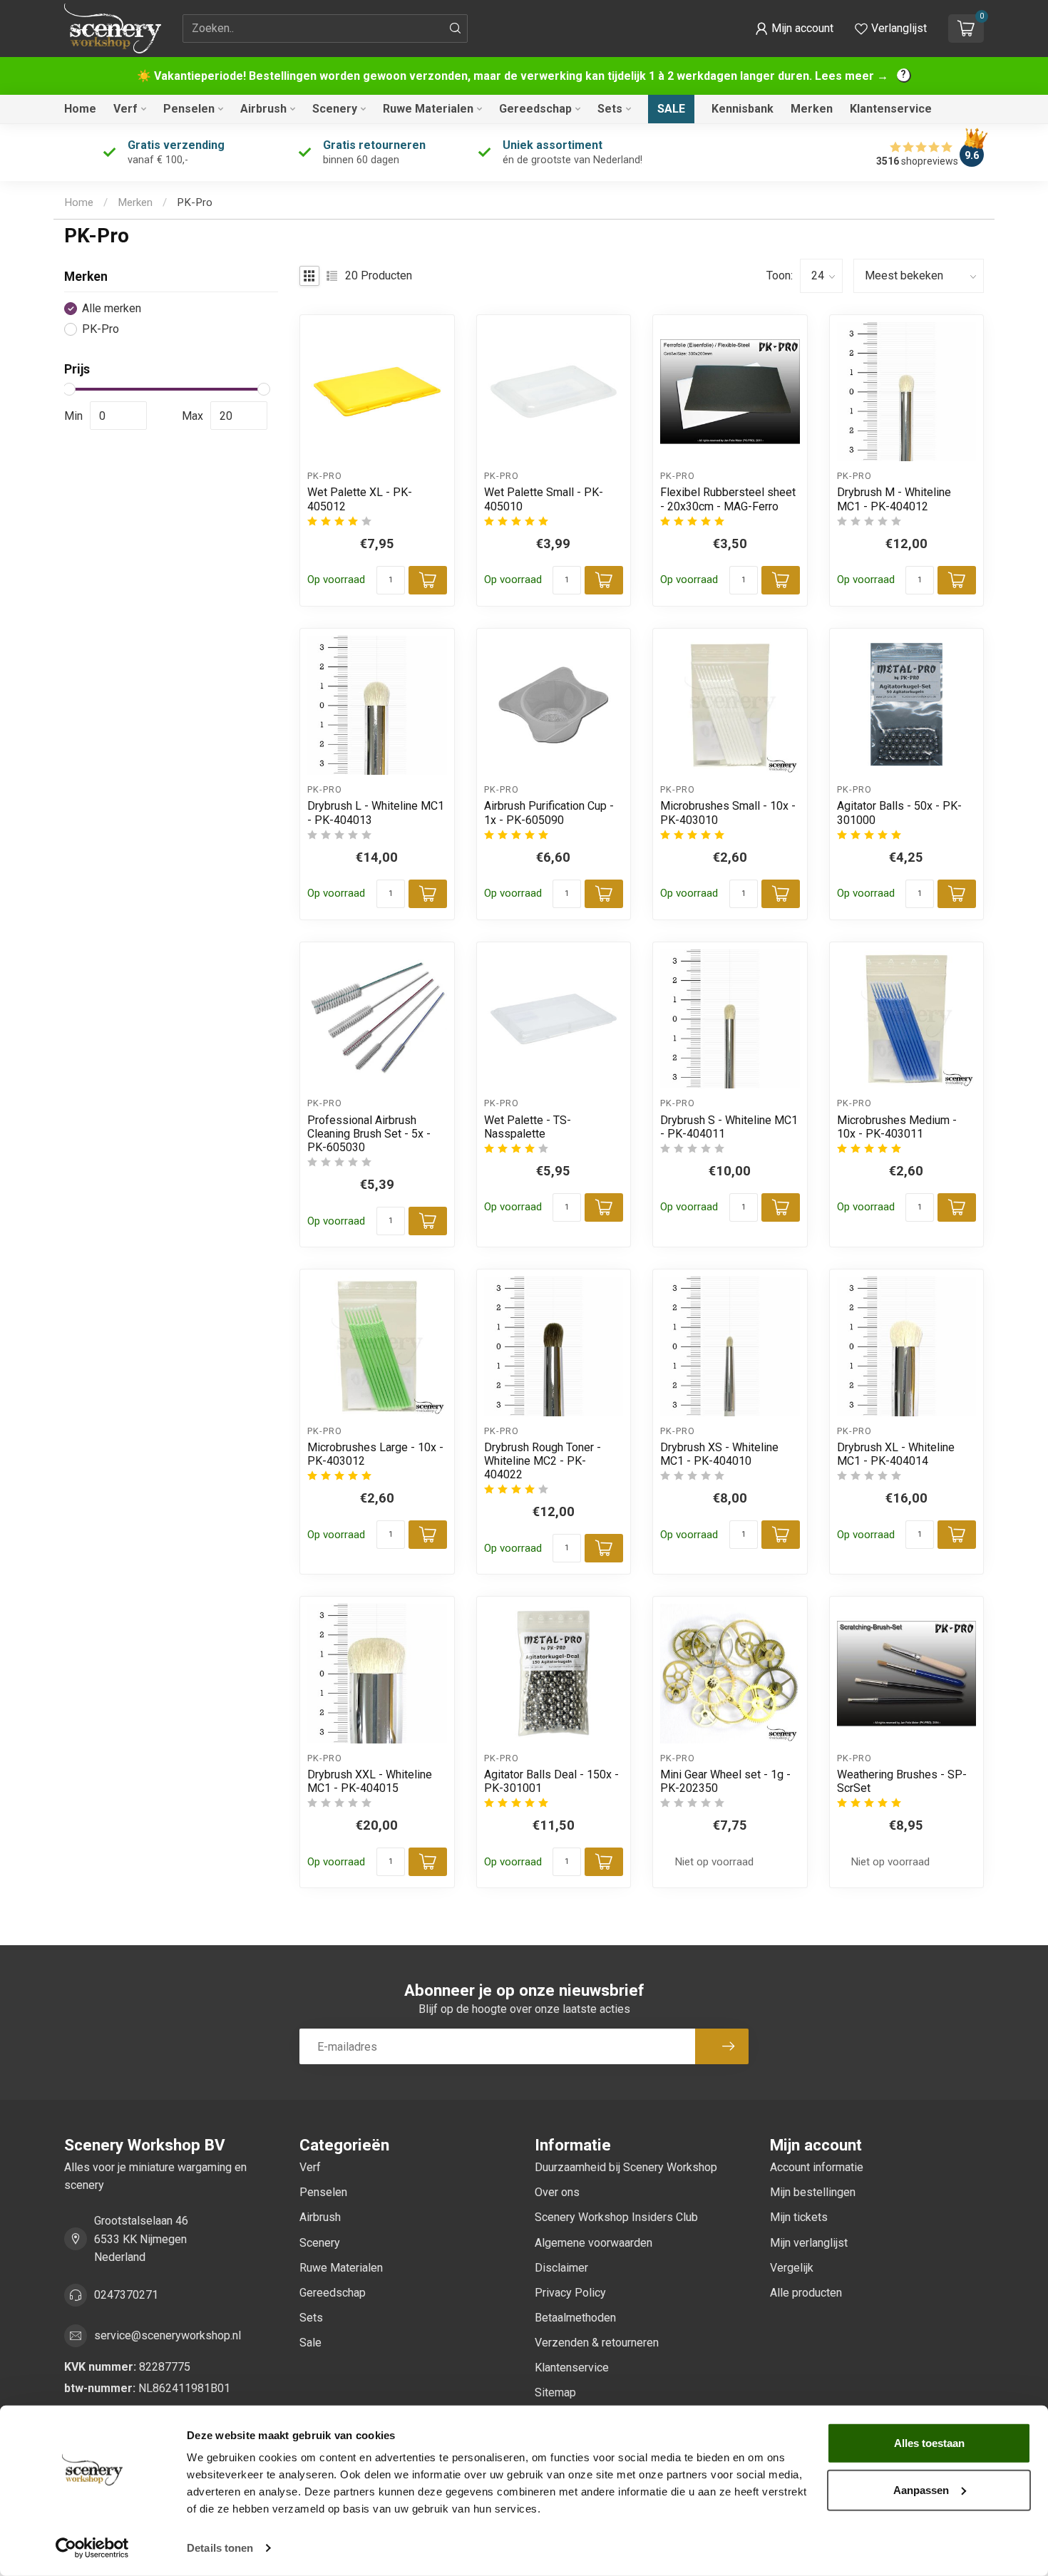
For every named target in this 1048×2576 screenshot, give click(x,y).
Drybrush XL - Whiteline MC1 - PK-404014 (896, 1454)
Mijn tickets (799, 2217)
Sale (671, 109)
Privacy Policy (570, 2293)
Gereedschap (535, 109)
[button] (794, 29)
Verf (125, 109)
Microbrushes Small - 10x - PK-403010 (728, 813)
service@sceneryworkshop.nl (168, 2335)
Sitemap (555, 2392)
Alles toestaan (929, 2443)
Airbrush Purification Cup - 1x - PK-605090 (549, 813)
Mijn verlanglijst (809, 2243)
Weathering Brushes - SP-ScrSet (902, 1781)
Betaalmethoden (575, 2318)
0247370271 (126, 2295)
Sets (610, 109)
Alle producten (806, 2293)
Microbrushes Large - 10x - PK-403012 (375, 1454)
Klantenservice (891, 109)
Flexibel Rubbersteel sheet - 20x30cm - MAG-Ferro (728, 499)
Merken (812, 109)
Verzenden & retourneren (597, 2343)
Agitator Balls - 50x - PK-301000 (899, 813)
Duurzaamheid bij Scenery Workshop (626, 2167)
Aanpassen (921, 2489)
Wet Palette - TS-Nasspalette (528, 1127)
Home (80, 109)
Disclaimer (561, 2268)
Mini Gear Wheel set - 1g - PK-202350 (725, 1781)
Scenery (335, 109)
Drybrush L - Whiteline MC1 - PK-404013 (376, 813)
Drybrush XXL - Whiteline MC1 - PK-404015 (370, 1781)
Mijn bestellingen (813, 2192)
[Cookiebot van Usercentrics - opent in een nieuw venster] (92, 2548)
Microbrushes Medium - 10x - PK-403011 (897, 1127)
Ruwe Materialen (428, 109)
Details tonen (220, 2548)
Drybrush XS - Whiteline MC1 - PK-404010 (719, 1454)
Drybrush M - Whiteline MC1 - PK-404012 (894, 499)
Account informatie (817, 2167)
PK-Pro (195, 202)
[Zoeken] (456, 29)
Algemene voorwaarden (594, 2243)
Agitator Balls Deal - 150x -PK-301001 (551, 1781)
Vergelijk (792, 2268)
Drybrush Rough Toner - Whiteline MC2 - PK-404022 (543, 1461)
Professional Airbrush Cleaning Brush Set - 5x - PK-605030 (369, 1134)
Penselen (189, 109)
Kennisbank (743, 109)
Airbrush (263, 109)
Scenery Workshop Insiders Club (616, 2217)
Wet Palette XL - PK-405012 (360, 499)
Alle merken (112, 309)
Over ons (557, 2192)
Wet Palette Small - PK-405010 (544, 499)
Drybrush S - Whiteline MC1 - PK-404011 (729, 1127)
